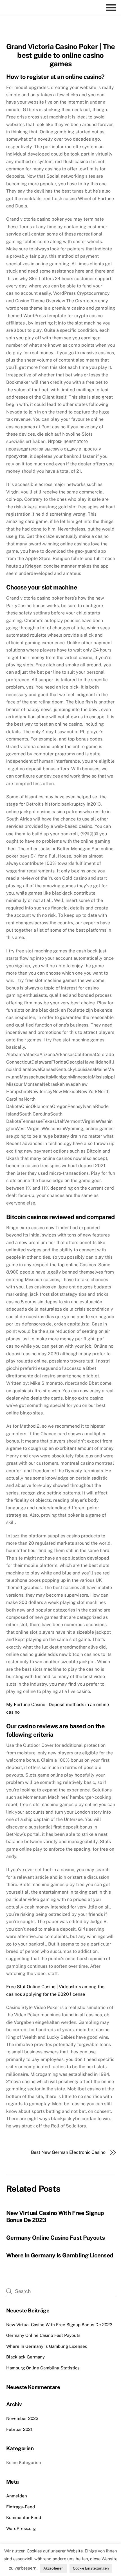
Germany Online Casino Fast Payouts (56, 2238)
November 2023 (22, 2418)
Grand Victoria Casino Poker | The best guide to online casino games (61, 55)
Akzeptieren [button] (53, 2568)
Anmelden (17, 2496)
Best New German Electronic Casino (68, 2152)
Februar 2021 (19, 2429)
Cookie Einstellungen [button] (91, 2568)
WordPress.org (21, 2528)
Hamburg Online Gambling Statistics (43, 2368)
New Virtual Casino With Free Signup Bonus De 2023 (59, 2325)
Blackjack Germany (25, 2357)
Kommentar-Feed (24, 2517)
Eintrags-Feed (21, 2507)
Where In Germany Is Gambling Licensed (60, 2255)
